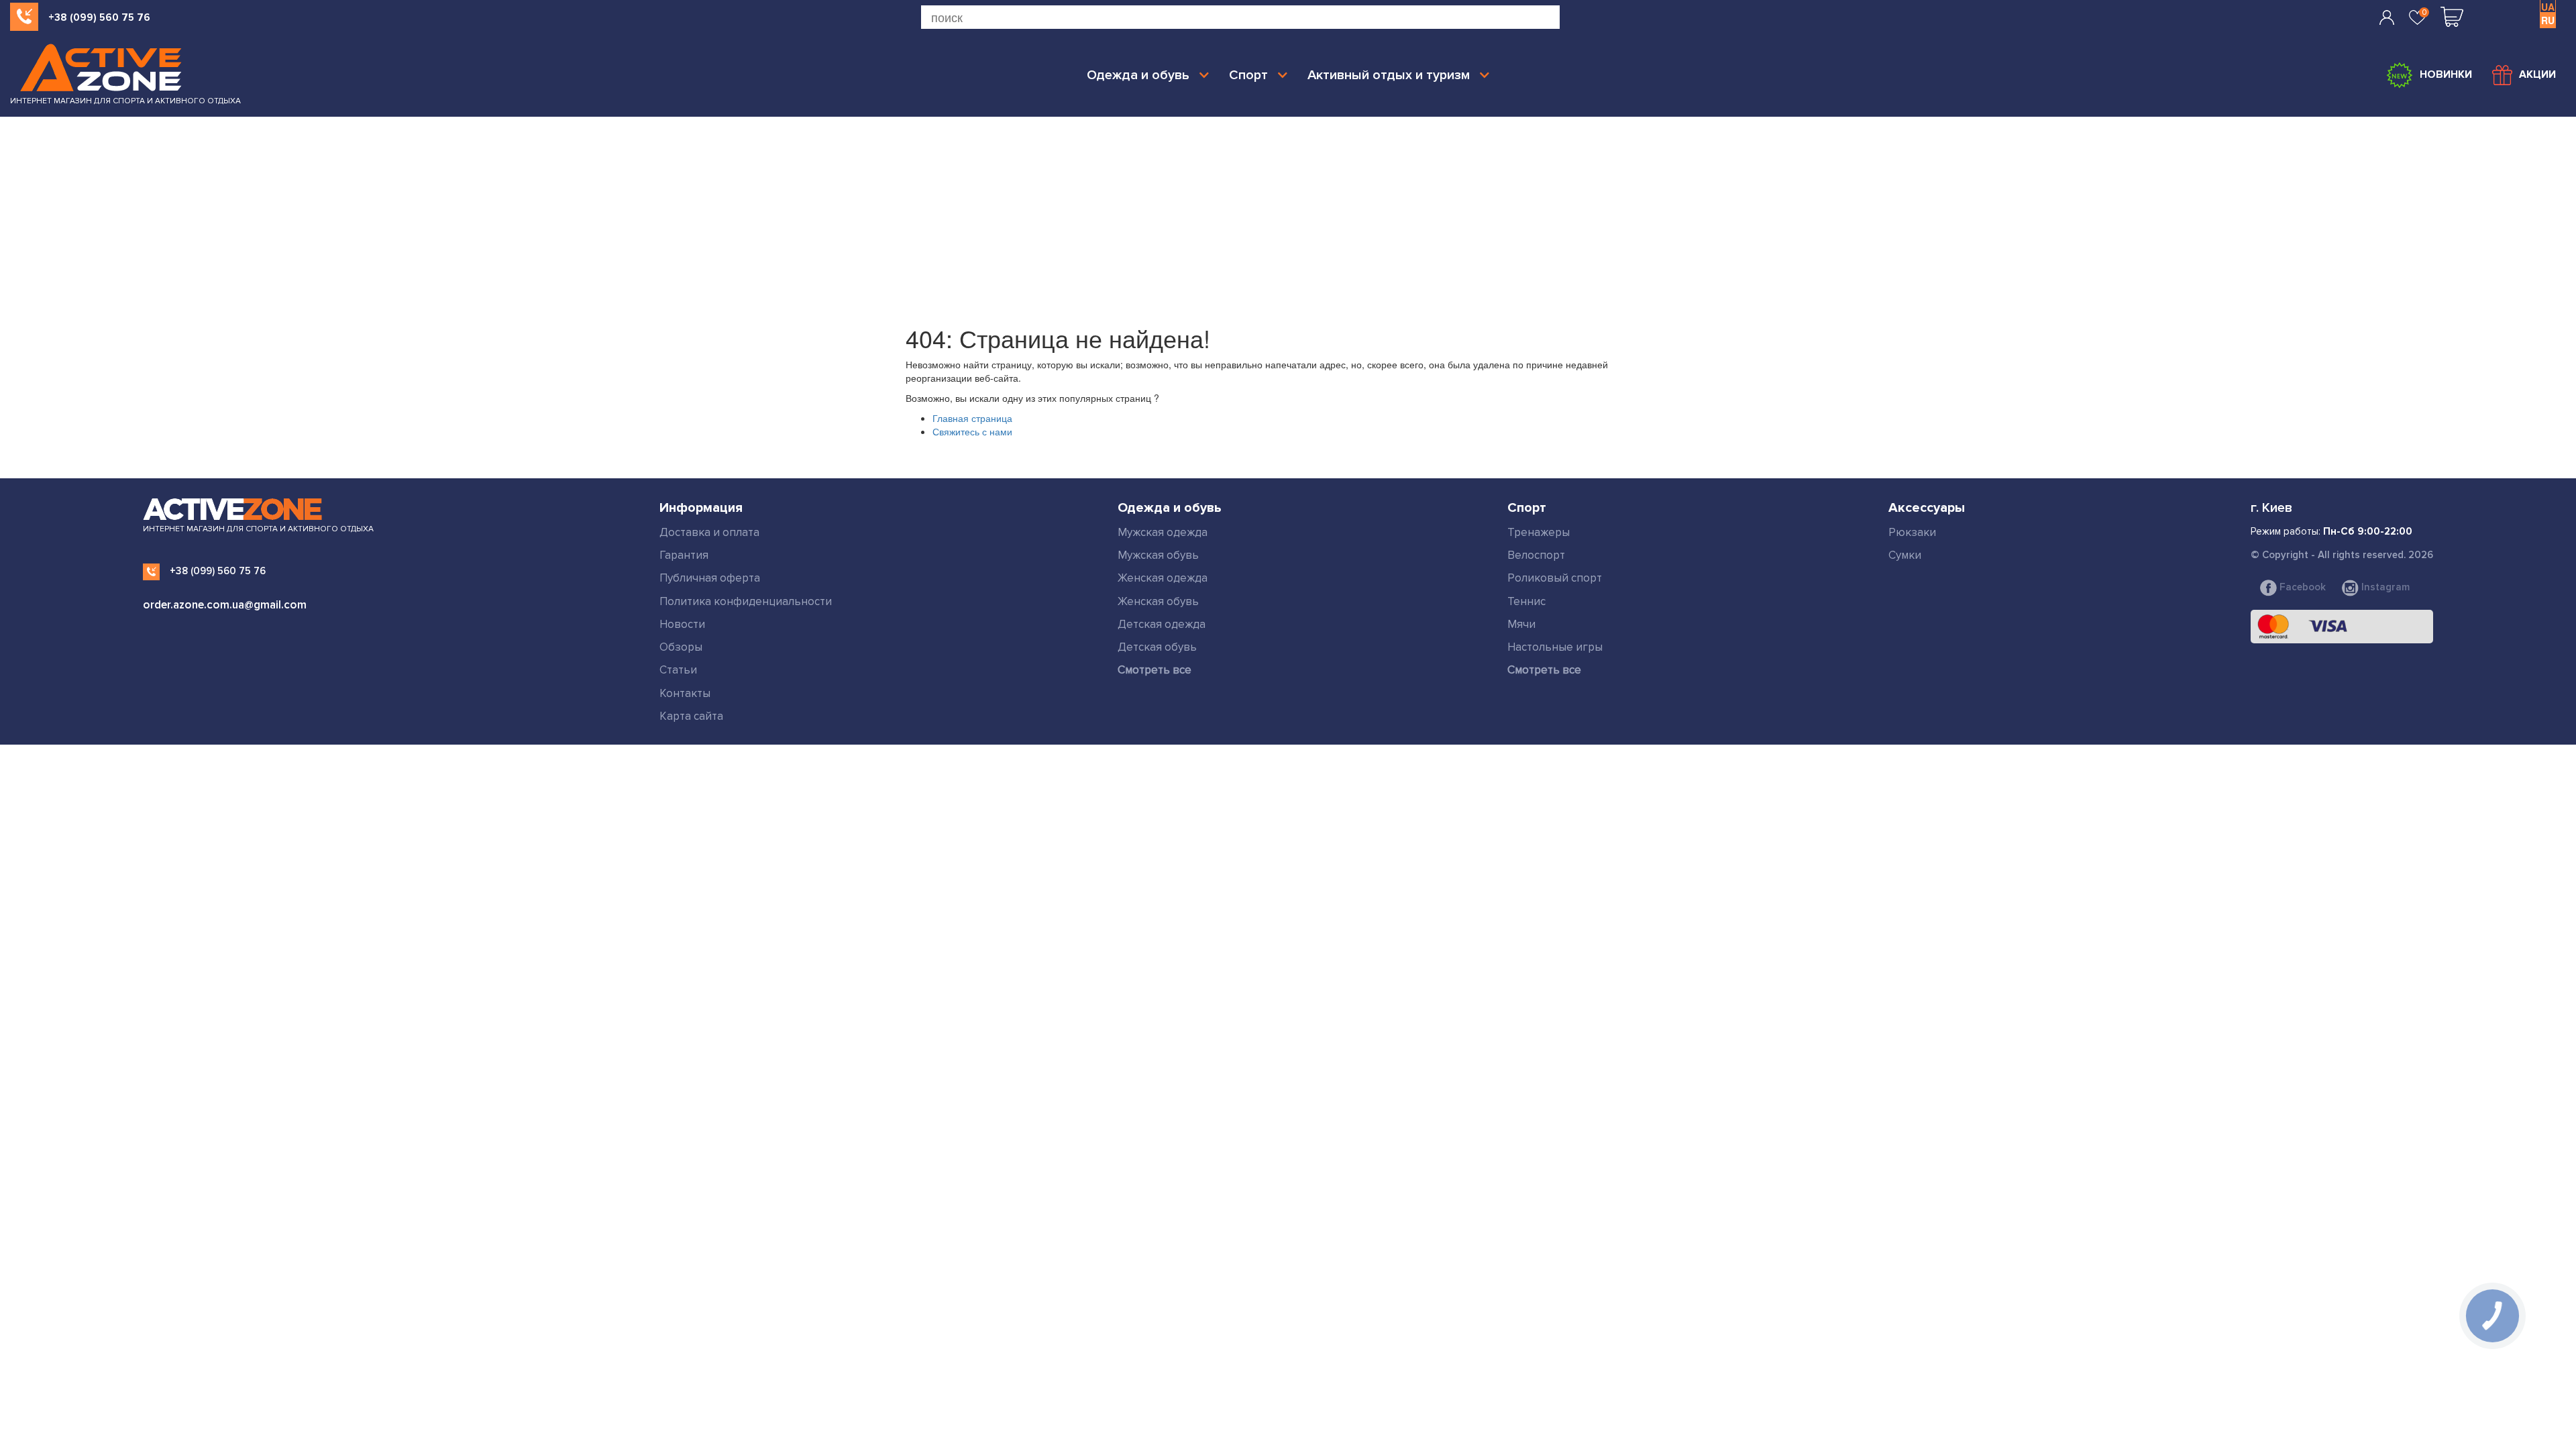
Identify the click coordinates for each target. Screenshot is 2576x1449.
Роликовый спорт (1555, 578)
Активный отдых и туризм (1389, 75)
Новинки (2446, 74)
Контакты (685, 693)
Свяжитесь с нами (972, 431)
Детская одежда (1162, 624)
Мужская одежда (1163, 532)
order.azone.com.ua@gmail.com (225, 605)
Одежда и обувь (1138, 75)
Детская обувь (1157, 647)
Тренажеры (1539, 532)
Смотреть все (1155, 670)
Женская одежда (1163, 578)
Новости (682, 624)
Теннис (1526, 601)
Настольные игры (1555, 647)
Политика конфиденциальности (746, 601)
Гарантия (684, 555)
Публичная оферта (710, 578)
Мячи (1521, 624)
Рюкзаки (1912, 532)
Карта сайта (691, 716)
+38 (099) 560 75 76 (99, 17)
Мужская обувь (1158, 555)
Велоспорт (1536, 555)
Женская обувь (1158, 601)
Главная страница (972, 418)
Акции (2537, 74)
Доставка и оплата (709, 532)
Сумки (1905, 555)
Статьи (678, 670)
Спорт (1248, 75)
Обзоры (681, 647)
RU (2548, 20)
